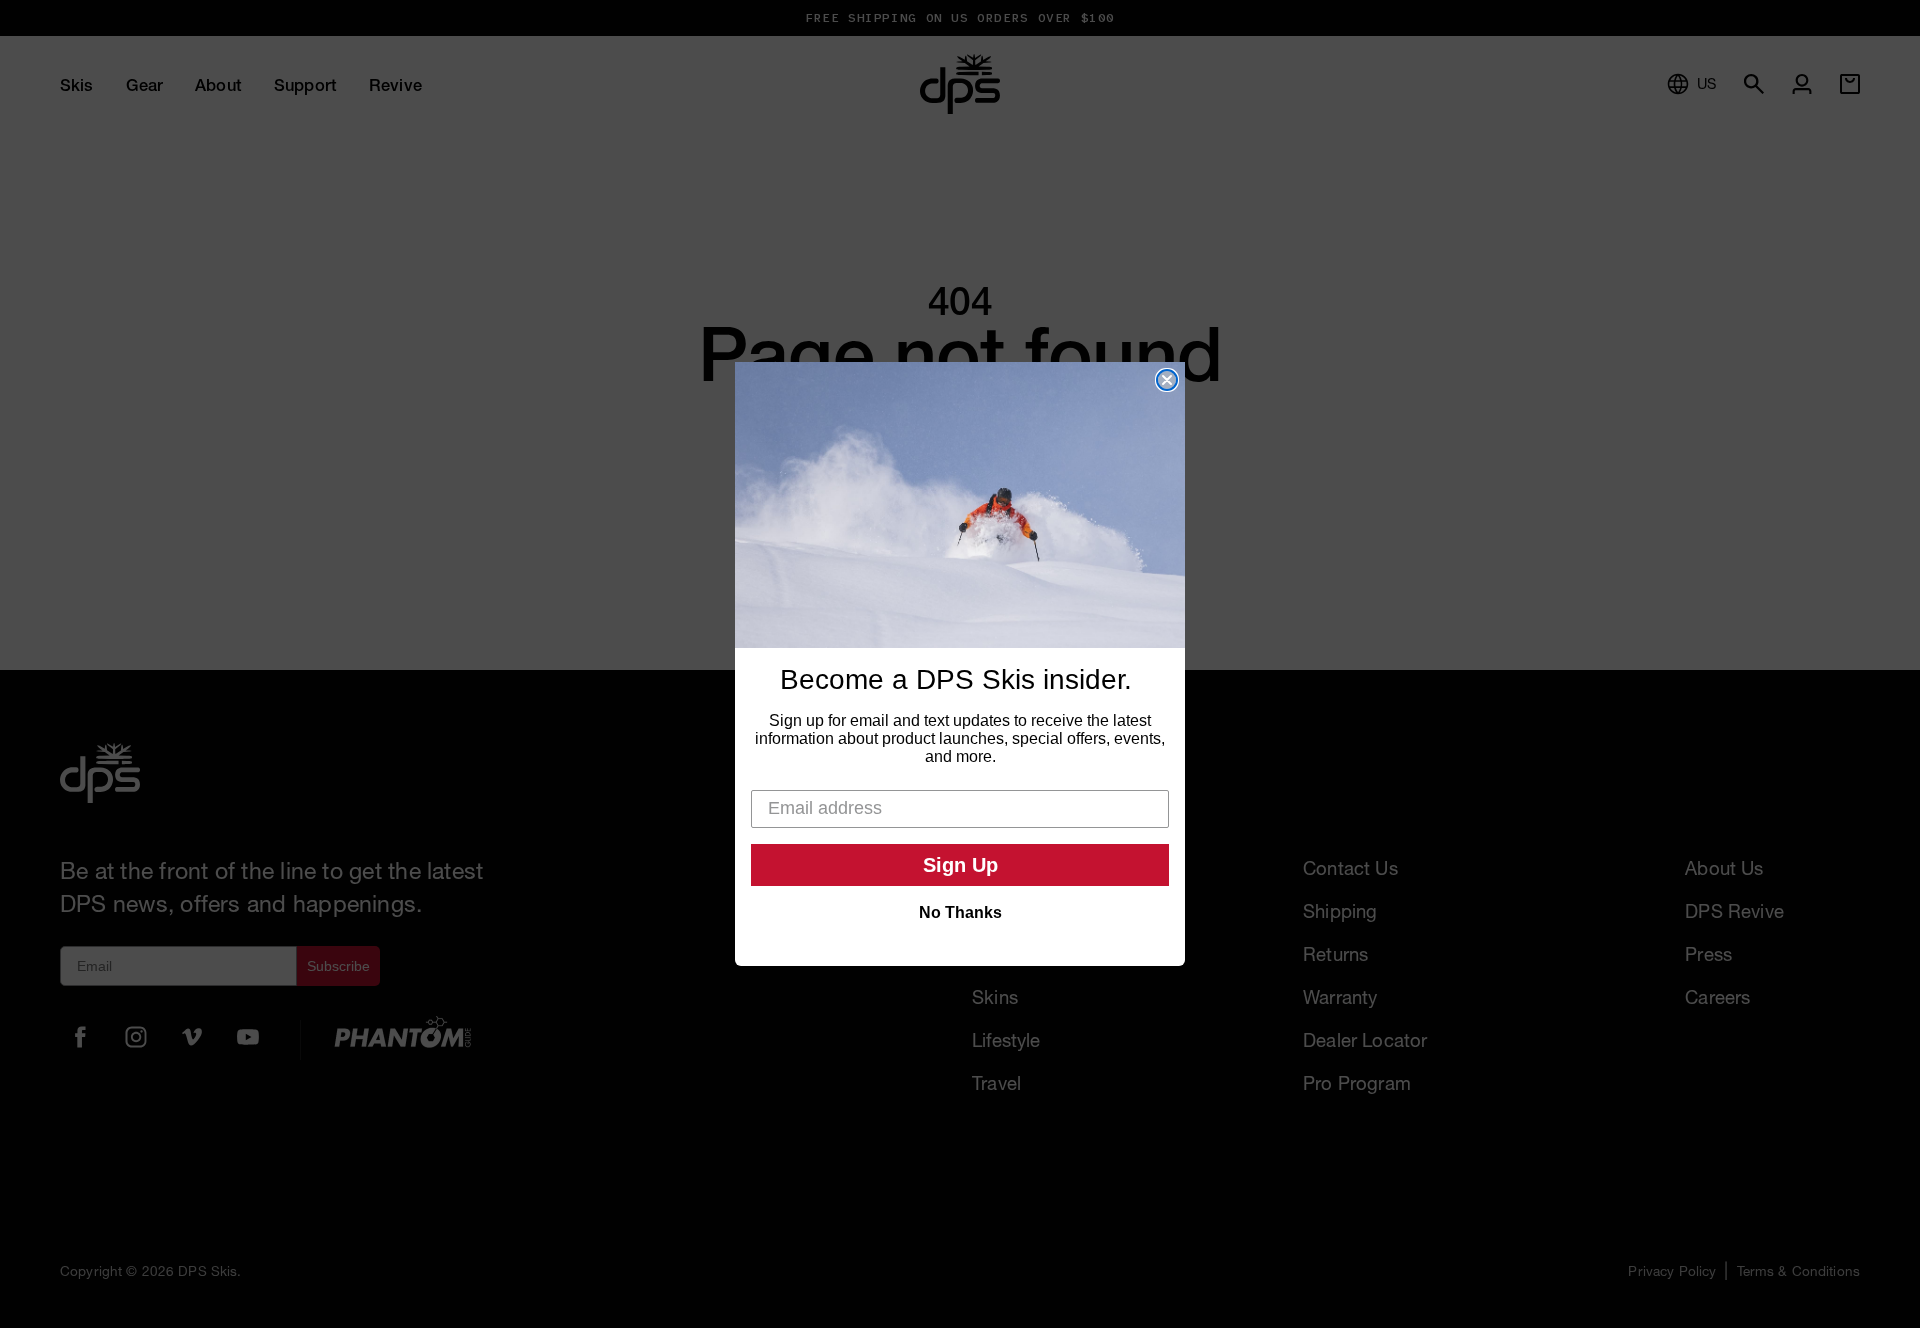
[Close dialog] (1167, 380)
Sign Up (960, 865)
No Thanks (960, 912)
